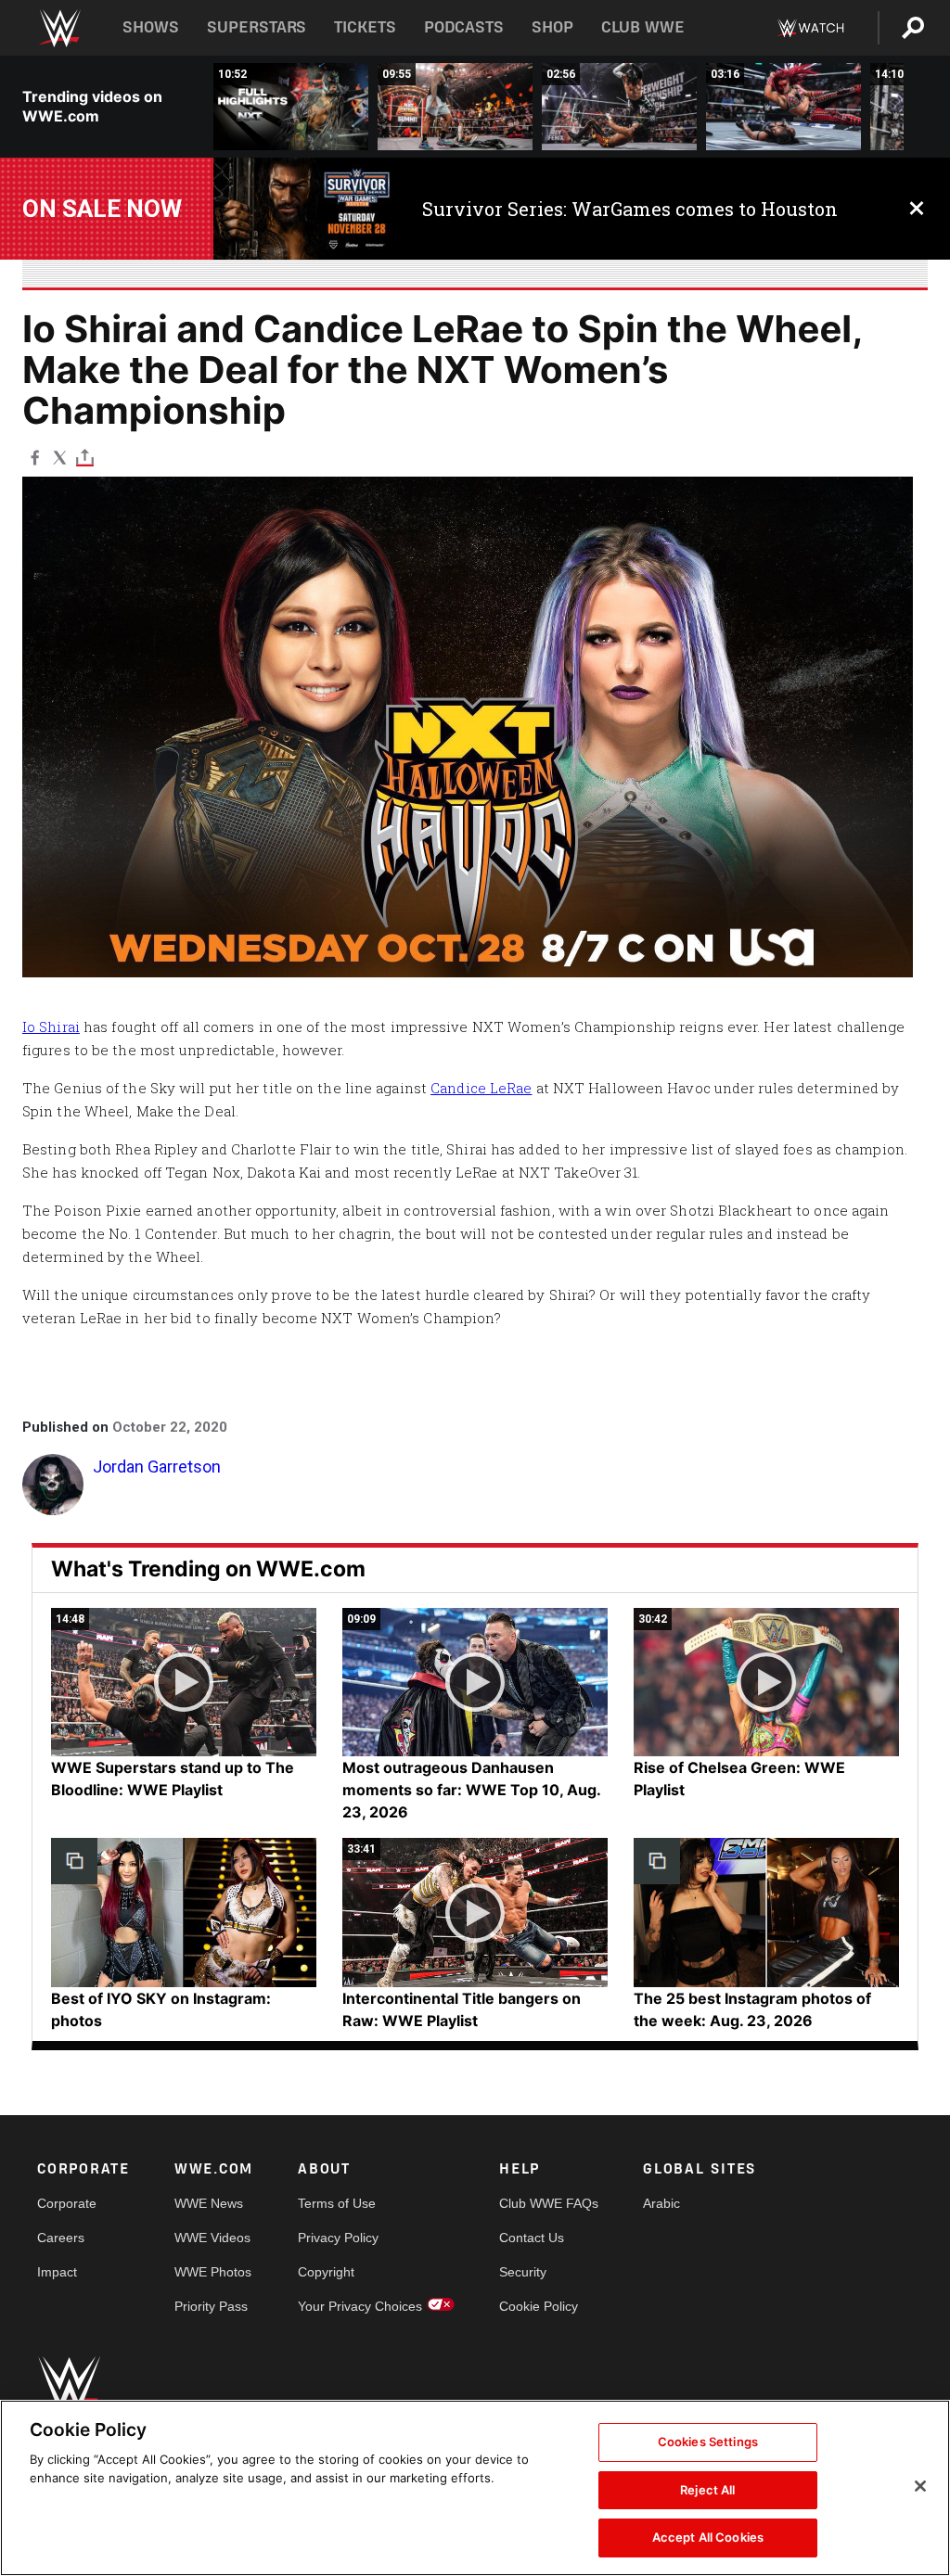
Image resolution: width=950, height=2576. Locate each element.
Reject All (707, 2490)
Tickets (365, 27)
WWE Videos (212, 2238)
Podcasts (464, 27)
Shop (552, 27)
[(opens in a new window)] (304, 209)
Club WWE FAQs (549, 2203)
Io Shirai (51, 1027)
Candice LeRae (481, 1088)
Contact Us (532, 2238)
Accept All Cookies (708, 2537)
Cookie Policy (539, 2306)
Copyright (326, 2272)
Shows (151, 27)
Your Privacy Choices (360, 2306)
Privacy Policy (338, 2238)
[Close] (920, 2486)
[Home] (59, 28)
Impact (57, 2272)
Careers (61, 2238)
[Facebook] (35, 457)
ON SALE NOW (102, 209)
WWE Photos (213, 2272)
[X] (60, 457)
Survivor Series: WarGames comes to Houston (630, 209)
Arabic (661, 2203)
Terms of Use (337, 2203)
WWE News (209, 2203)
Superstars (257, 27)
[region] (475, 2488)
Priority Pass (211, 2306)
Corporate (67, 2203)
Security (523, 2272)
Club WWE (643, 27)
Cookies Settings (708, 2442)
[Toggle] (85, 457)
